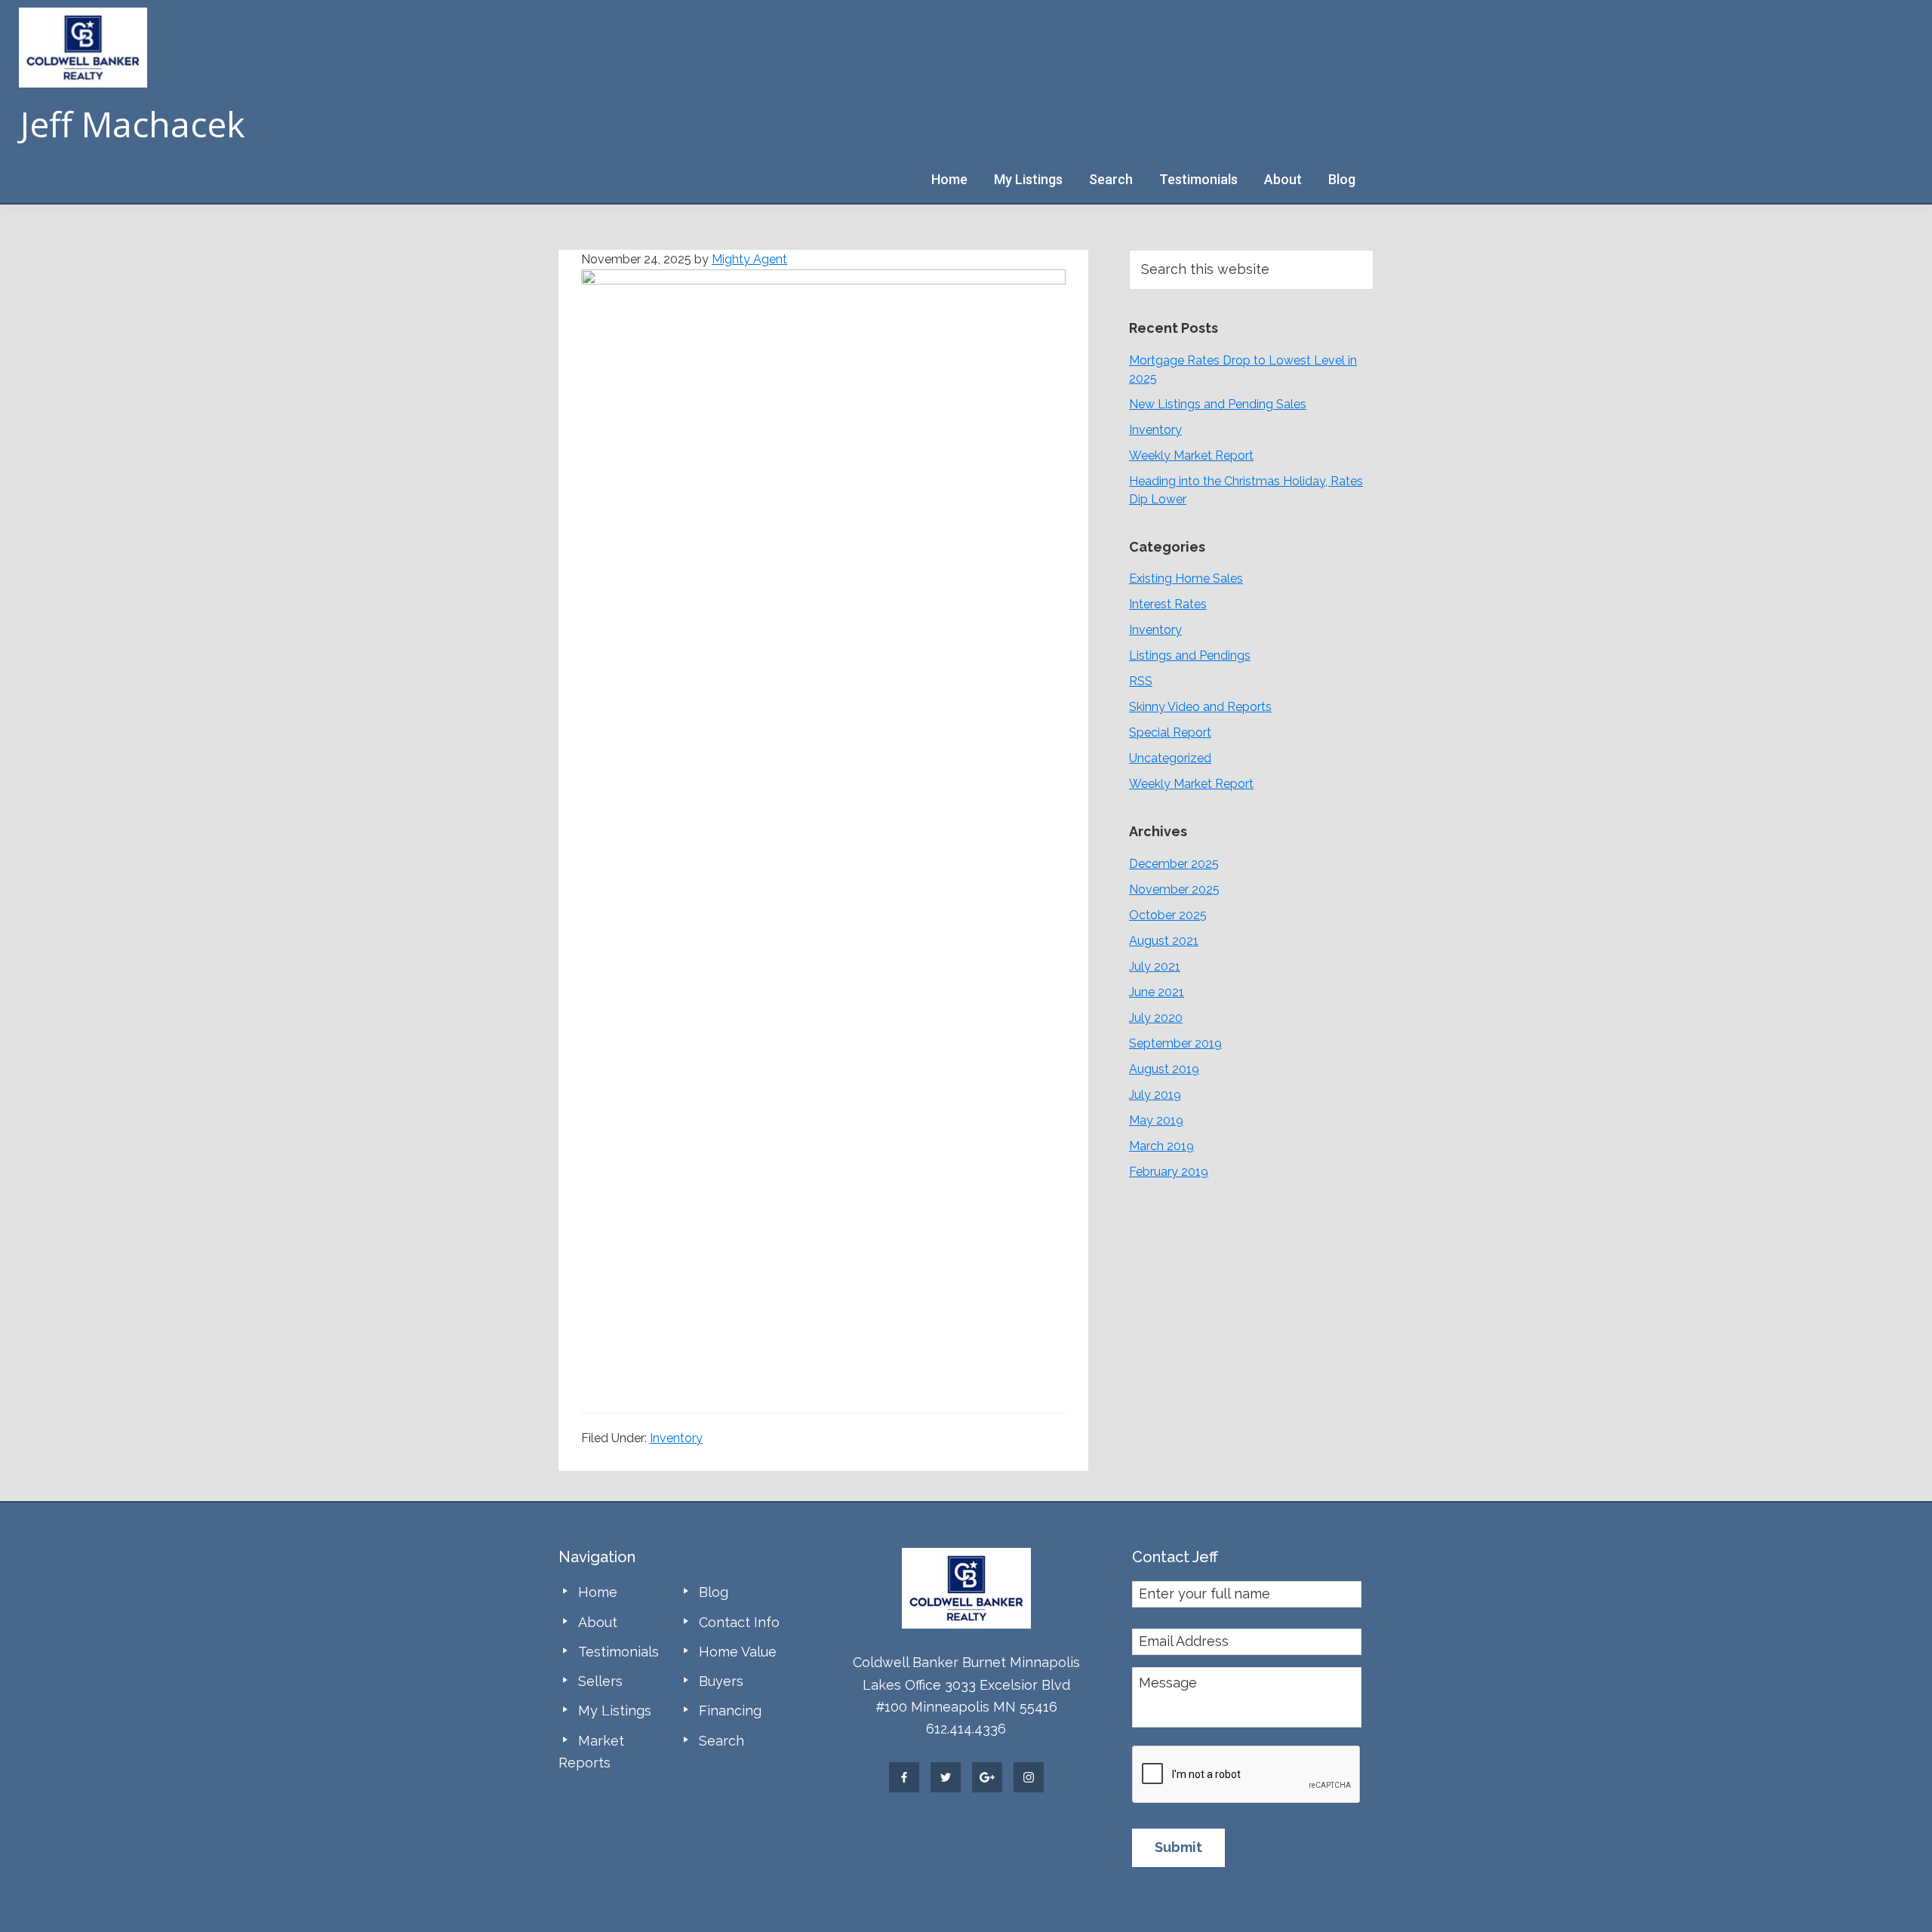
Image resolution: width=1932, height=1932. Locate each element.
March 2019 (1161, 1146)
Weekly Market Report (1191, 455)
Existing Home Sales (1186, 578)
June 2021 (1157, 992)
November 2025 (1174, 889)
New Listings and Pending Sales (1218, 404)
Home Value (738, 1652)
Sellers (600, 1681)
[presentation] (1247, 1775)
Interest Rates (1168, 604)
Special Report (1170, 732)
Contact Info (739, 1622)
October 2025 (1168, 915)
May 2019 (1156, 1120)
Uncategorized (1170, 758)
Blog (714, 1592)
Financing (730, 1710)
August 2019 (1164, 1069)
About (598, 1622)
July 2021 (1155, 966)
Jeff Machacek (132, 124)
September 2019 (1175, 1043)
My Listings (615, 1710)
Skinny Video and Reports (1200, 707)
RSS (1141, 681)
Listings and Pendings (1190, 655)
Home (598, 1592)
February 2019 (1169, 1172)
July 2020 (1156, 1018)
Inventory (676, 1438)
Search (721, 1741)
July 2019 (1155, 1095)
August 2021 (1164, 941)
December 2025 (1174, 864)
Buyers (721, 1681)
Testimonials (618, 1652)
